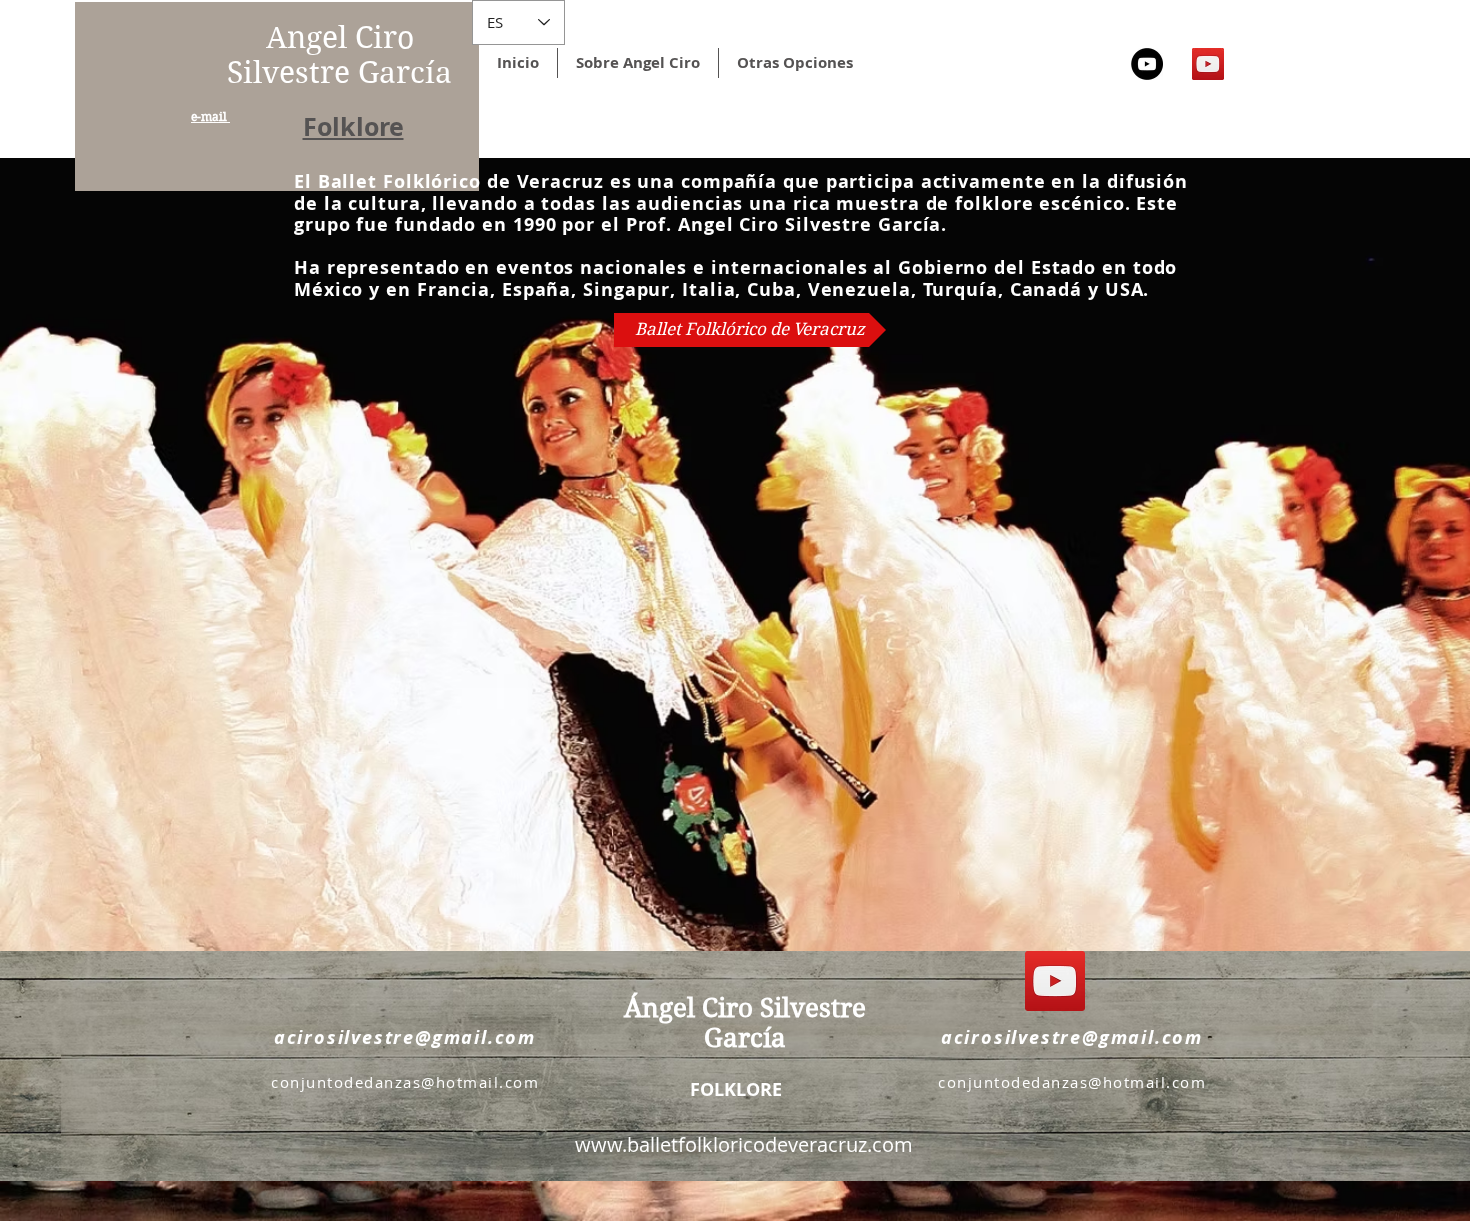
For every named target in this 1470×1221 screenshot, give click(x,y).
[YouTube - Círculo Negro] (1147, 64)
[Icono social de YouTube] (1208, 64)
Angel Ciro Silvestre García (339, 55)
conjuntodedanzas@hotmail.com (405, 1082)
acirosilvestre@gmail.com (405, 1037)
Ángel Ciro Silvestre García (745, 1023)
